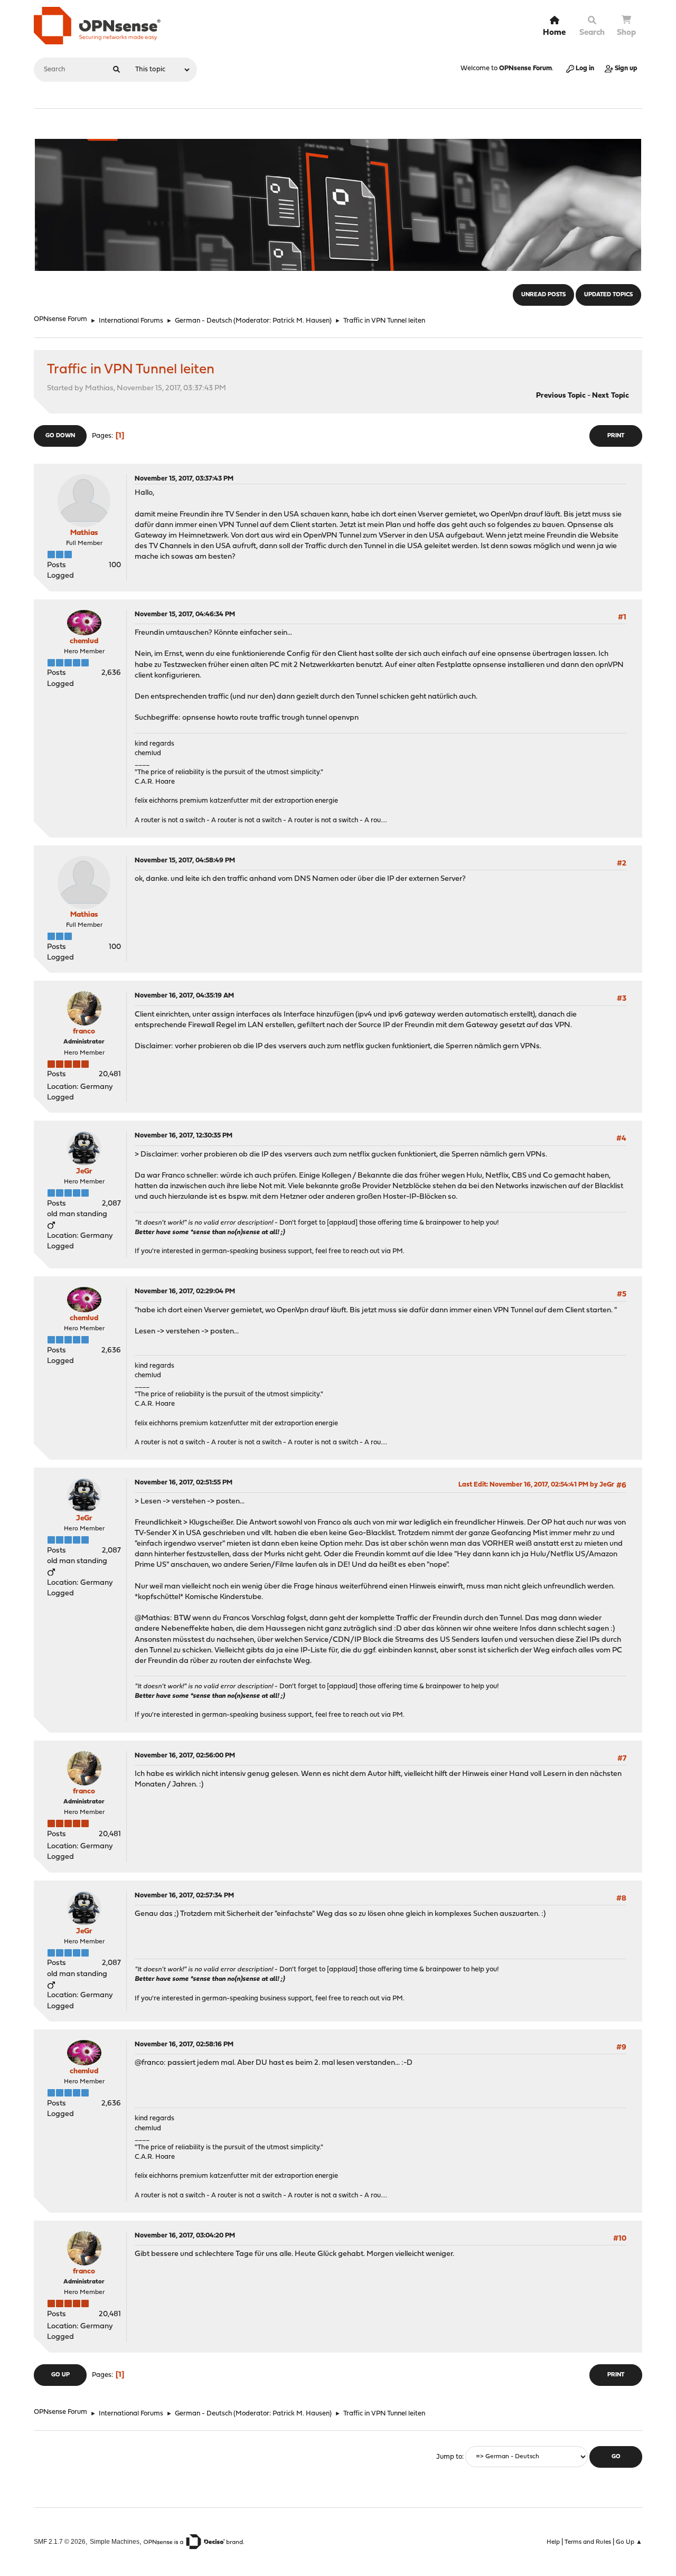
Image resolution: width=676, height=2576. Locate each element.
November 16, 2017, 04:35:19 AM (184, 996)
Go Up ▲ (629, 2542)
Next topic (611, 396)
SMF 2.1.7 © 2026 (60, 2541)
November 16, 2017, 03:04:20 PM (185, 2236)
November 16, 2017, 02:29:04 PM (185, 1291)
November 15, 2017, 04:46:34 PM (185, 614)
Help (553, 2542)
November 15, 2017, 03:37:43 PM (184, 479)
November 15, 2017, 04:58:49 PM (185, 861)
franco (84, 1032)
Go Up (60, 2375)
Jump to (449, 2457)
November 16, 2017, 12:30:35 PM (184, 1136)
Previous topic (561, 396)
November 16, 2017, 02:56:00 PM (185, 1756)
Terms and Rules (588, 2542)
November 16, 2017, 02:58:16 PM (184, 2044)
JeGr (84, 1172)
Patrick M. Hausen (301, 321)
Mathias (84, 533)
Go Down (60, 436)
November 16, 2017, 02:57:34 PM (184, 1896)
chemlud (84, 641)
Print (616, 436)
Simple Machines (115, 2541)
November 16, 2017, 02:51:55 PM (184, 1483)
